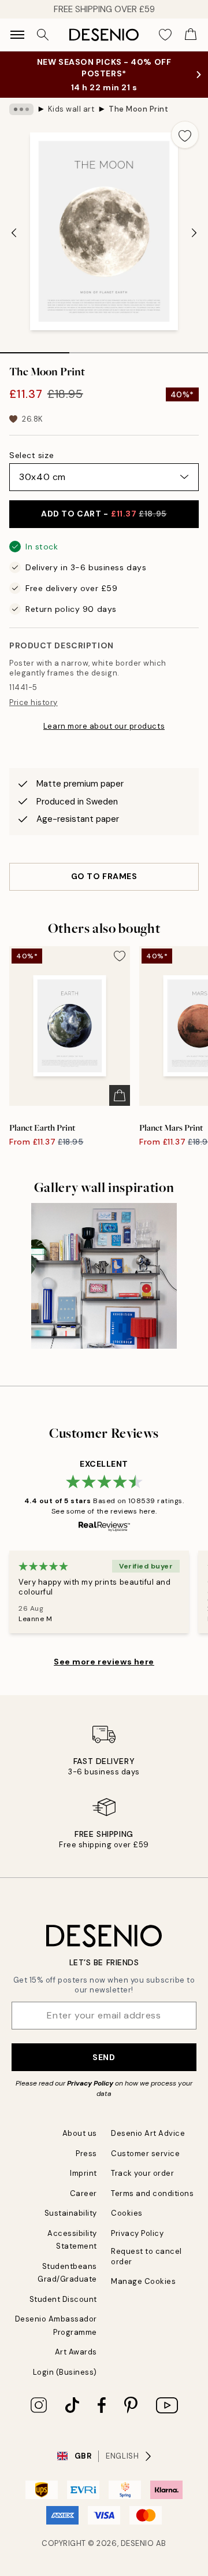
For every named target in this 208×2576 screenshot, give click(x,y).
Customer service (145, 2154)
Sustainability (71, 2213)
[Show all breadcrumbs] (21, 109)
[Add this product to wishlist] (185, 135)
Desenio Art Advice (148, 2133)
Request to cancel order (146, 2256)
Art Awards (76, 2352)
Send (104, 2057)
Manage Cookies (143, 2281)
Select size (31, 455)
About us (80, 2133)
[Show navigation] (17, 35)
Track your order (142, 2173)
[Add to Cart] (120, 1095)
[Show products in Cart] (191, 35)
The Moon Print (138, 109)
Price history (34, 702)
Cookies (127, 2213)
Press (86, 2154)
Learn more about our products (104, 726)
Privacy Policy (90, 2083)
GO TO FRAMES (104, 876)
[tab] (35, 349)
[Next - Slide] (194, 232)
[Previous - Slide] (14, 232)
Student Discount (63, 2299)
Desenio (138, 2543)
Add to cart (104, 514)
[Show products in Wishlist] (165, 35)
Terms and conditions (152, 2193)
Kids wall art (71, 109)
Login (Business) (65, 2372)
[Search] (43, 35)
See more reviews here (104, 1662)
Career (83, 2193)
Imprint (83, 2173)
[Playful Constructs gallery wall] (104, 1276)
